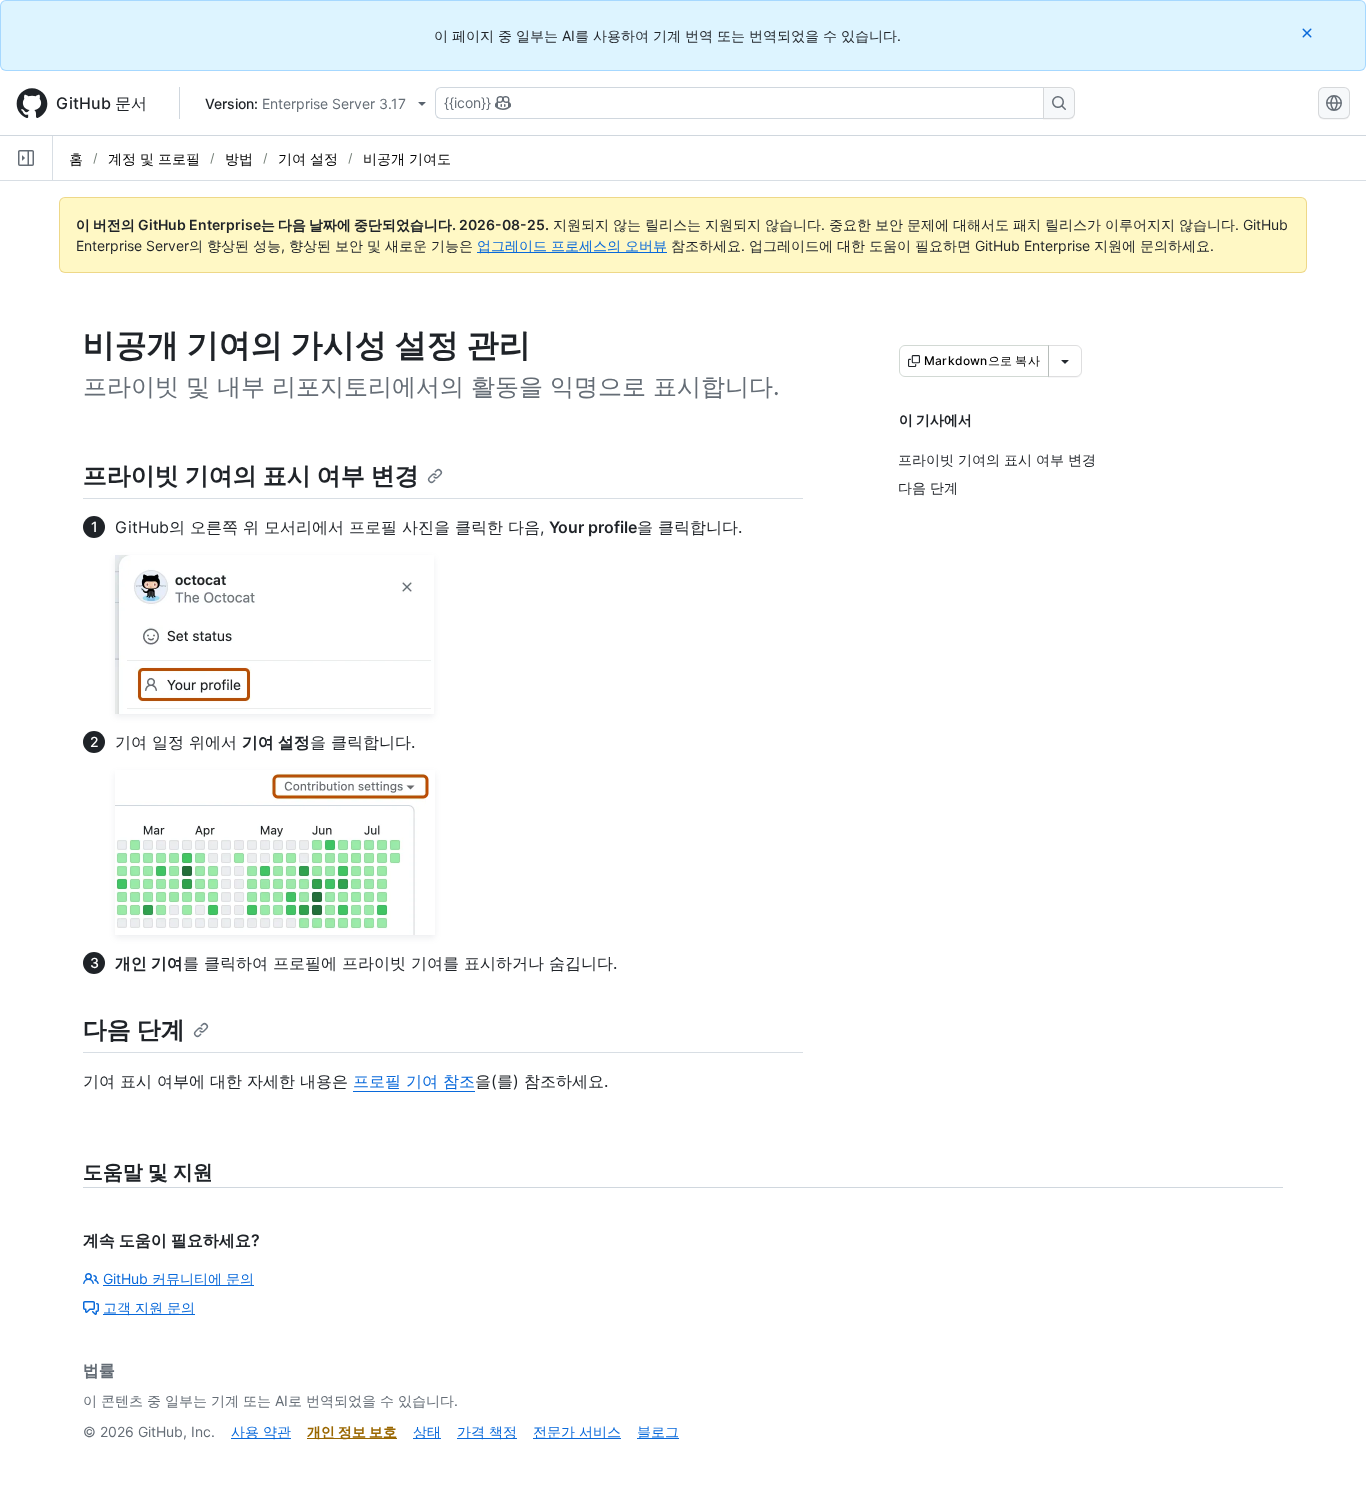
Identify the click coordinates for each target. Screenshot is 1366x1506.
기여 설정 (308, 158)
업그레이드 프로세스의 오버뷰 (572, 245)
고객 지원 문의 (149, 1307)
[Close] (1309, 32)
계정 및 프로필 (154, 158)
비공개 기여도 (407, 158)
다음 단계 (134, 1029)
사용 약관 (261, 1431)
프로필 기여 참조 (414, 1081)
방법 (239, 158)
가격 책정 (487, 1431)
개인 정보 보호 (352, 1431)
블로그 (658, 1431)
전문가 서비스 (577, 1431)
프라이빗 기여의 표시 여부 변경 (251, 475)
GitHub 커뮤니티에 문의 (178, 1278)
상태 (427, 1431)
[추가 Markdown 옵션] (1065, 361)
